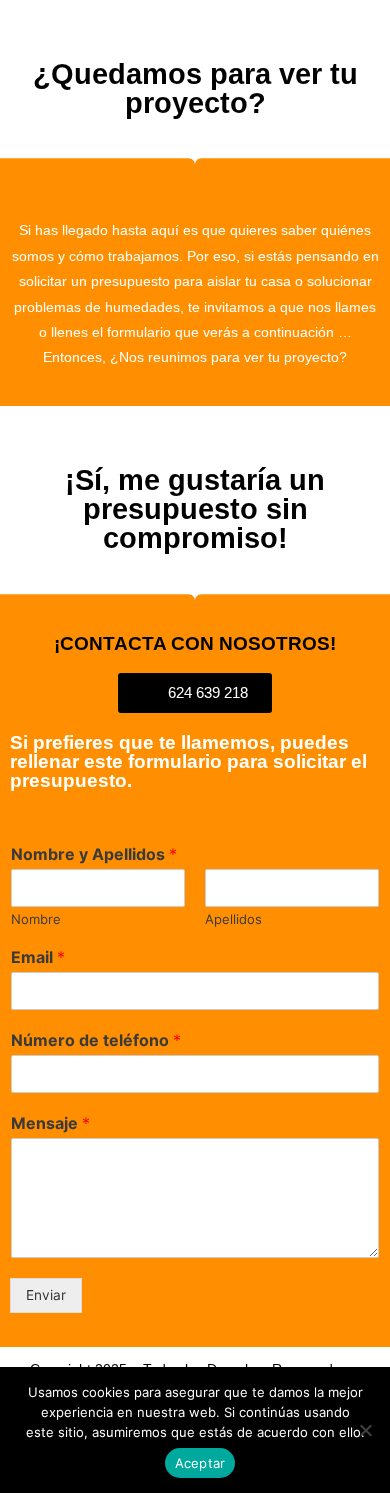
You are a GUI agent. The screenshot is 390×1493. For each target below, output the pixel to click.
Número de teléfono (96, 1040)
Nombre (36, 919)
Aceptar (200, 1463)
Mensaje (50, 1123)
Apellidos (233, 919)
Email (38, 957)
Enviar (46, 1295)
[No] (365, 1430)
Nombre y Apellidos (94, 854)
